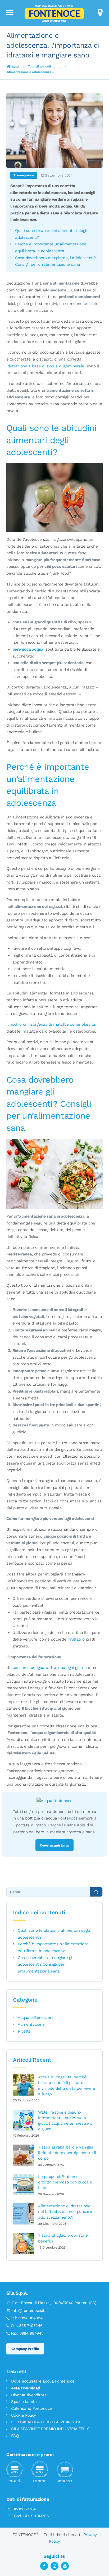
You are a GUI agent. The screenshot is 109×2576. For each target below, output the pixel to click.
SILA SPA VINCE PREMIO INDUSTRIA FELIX (50, 2429)
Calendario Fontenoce (31, 2408)
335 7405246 (31, 2326)
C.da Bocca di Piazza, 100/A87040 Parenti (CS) (54, 2303)
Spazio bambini (25, 2402)
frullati (75, 1639)
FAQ (15, 2436)
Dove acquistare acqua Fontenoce (43, 2381)
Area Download (26, 2388)
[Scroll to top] (99, 2562)
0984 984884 (30, 2318)
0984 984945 (31, 2333)
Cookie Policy (24, 2415)
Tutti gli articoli (39, 66)
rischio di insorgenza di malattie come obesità (52, 1024)
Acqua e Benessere (36, 2017)
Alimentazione (24, 175)
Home (15, 67)
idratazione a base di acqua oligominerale (45, 366)
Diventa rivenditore (29, 2395)
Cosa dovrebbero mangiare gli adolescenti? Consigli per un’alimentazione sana (46, 1964)
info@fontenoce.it (28, 2311)
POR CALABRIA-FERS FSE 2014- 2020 (46, 2422)
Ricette (24, 2031)
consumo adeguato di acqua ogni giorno (50, 1668)
